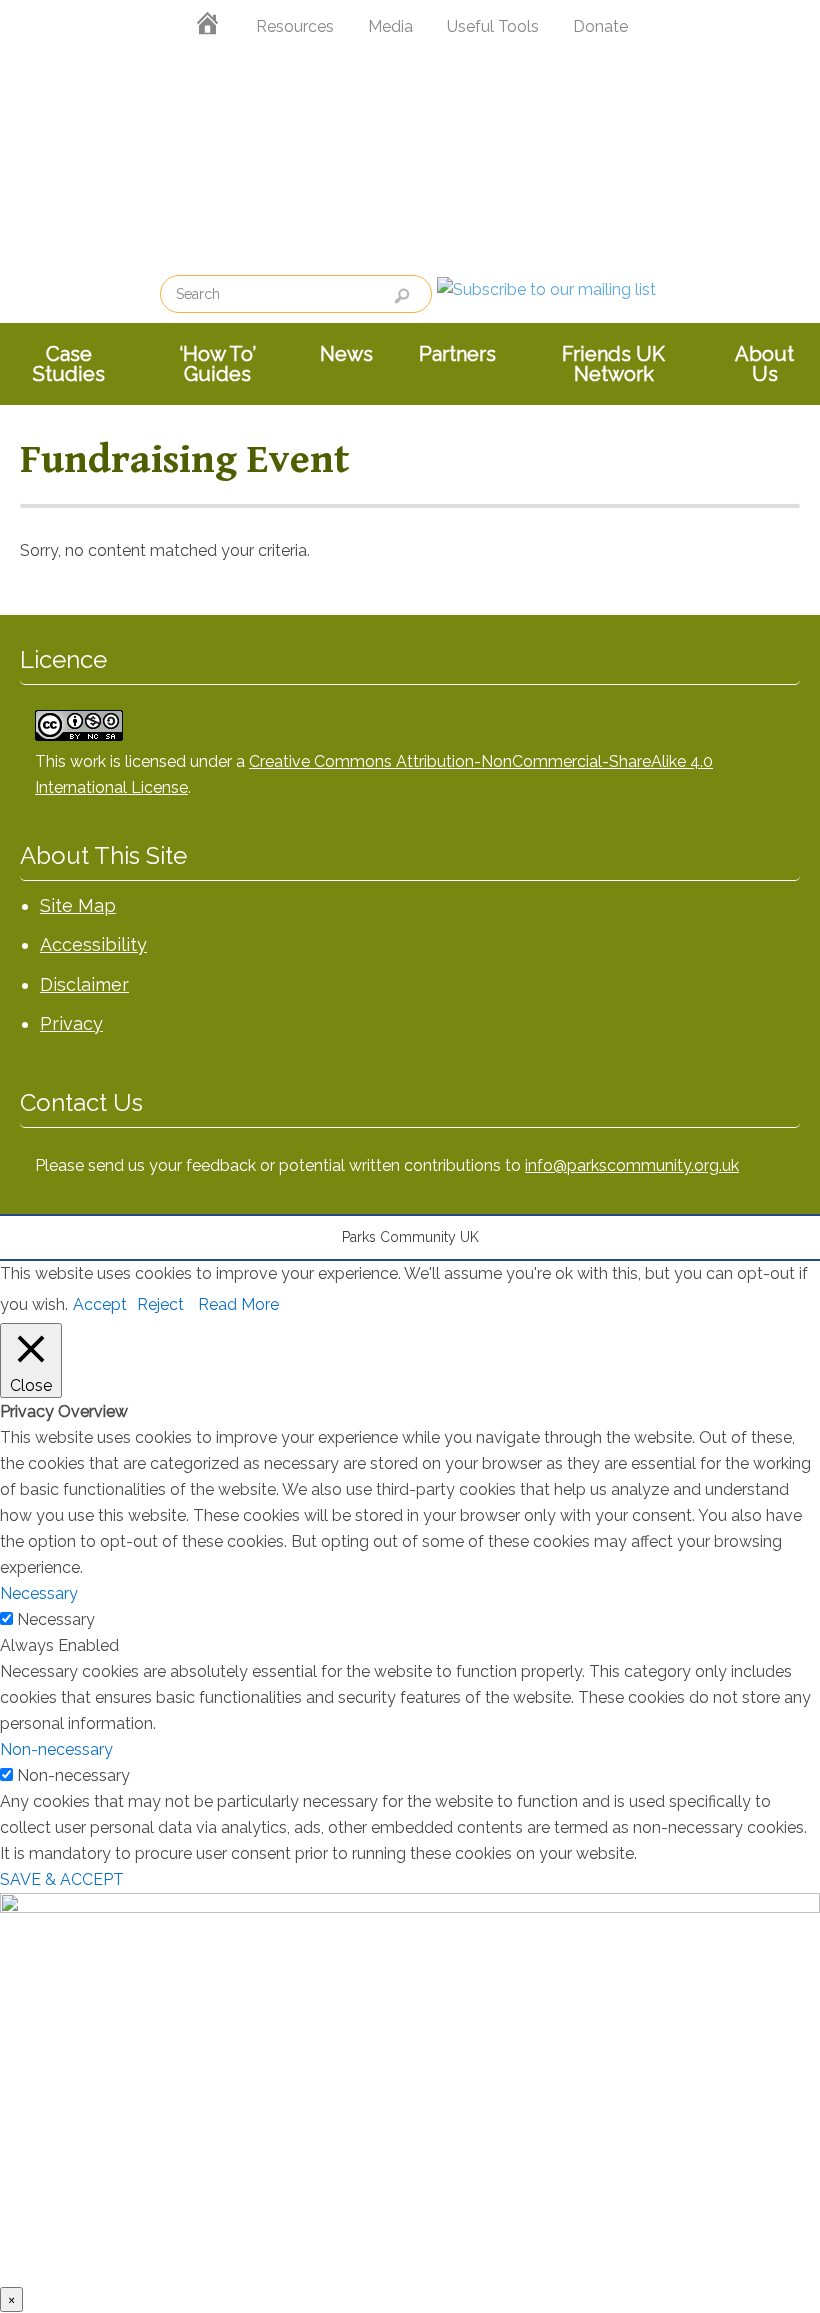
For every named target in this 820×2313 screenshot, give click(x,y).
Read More (238, 1304)
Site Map (78, 905)
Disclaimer (84, 984)
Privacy (71, 1023)
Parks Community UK (410, 162)
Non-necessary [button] (56, 1749)
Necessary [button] (39, 1593)
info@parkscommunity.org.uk (632, 1165)
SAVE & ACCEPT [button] (62, 1879)
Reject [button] (160, 1304)
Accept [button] (100, 1304)
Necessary (56, 1619)
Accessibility (93, 944)
